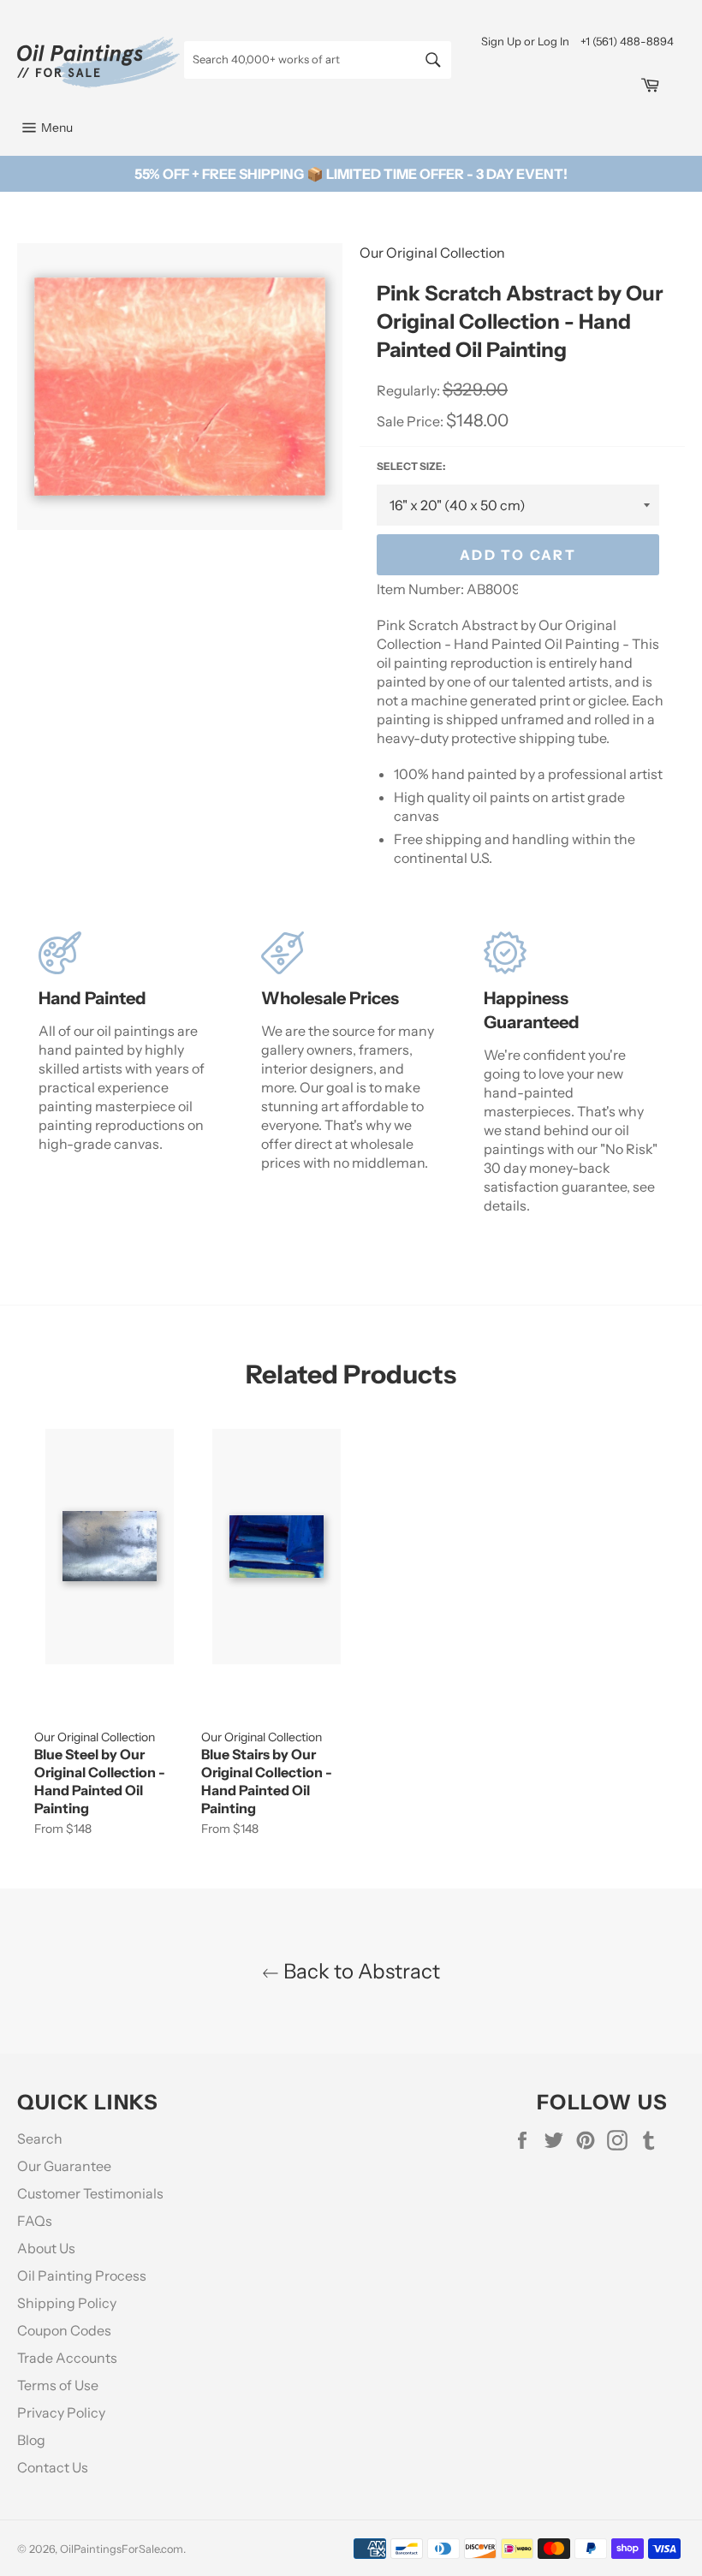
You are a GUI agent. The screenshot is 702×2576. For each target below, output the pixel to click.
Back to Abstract (360, 1971)
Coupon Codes (64, 2330)
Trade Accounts (67, 2358)
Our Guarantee (64, 2166)
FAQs (35, 2221)
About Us (46, 2248)
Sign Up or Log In (525, 41)
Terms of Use (58, 2385)
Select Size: (411, 466)
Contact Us (53, 2467)
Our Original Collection (432, 253)
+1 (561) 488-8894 (627, 41)
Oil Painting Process (82, 2276)
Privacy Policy (61, 2412)
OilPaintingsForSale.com (122, 2549)
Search (40, 2139)
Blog (31, 2440)
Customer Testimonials (90, 2193)
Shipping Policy (67, 2303)
